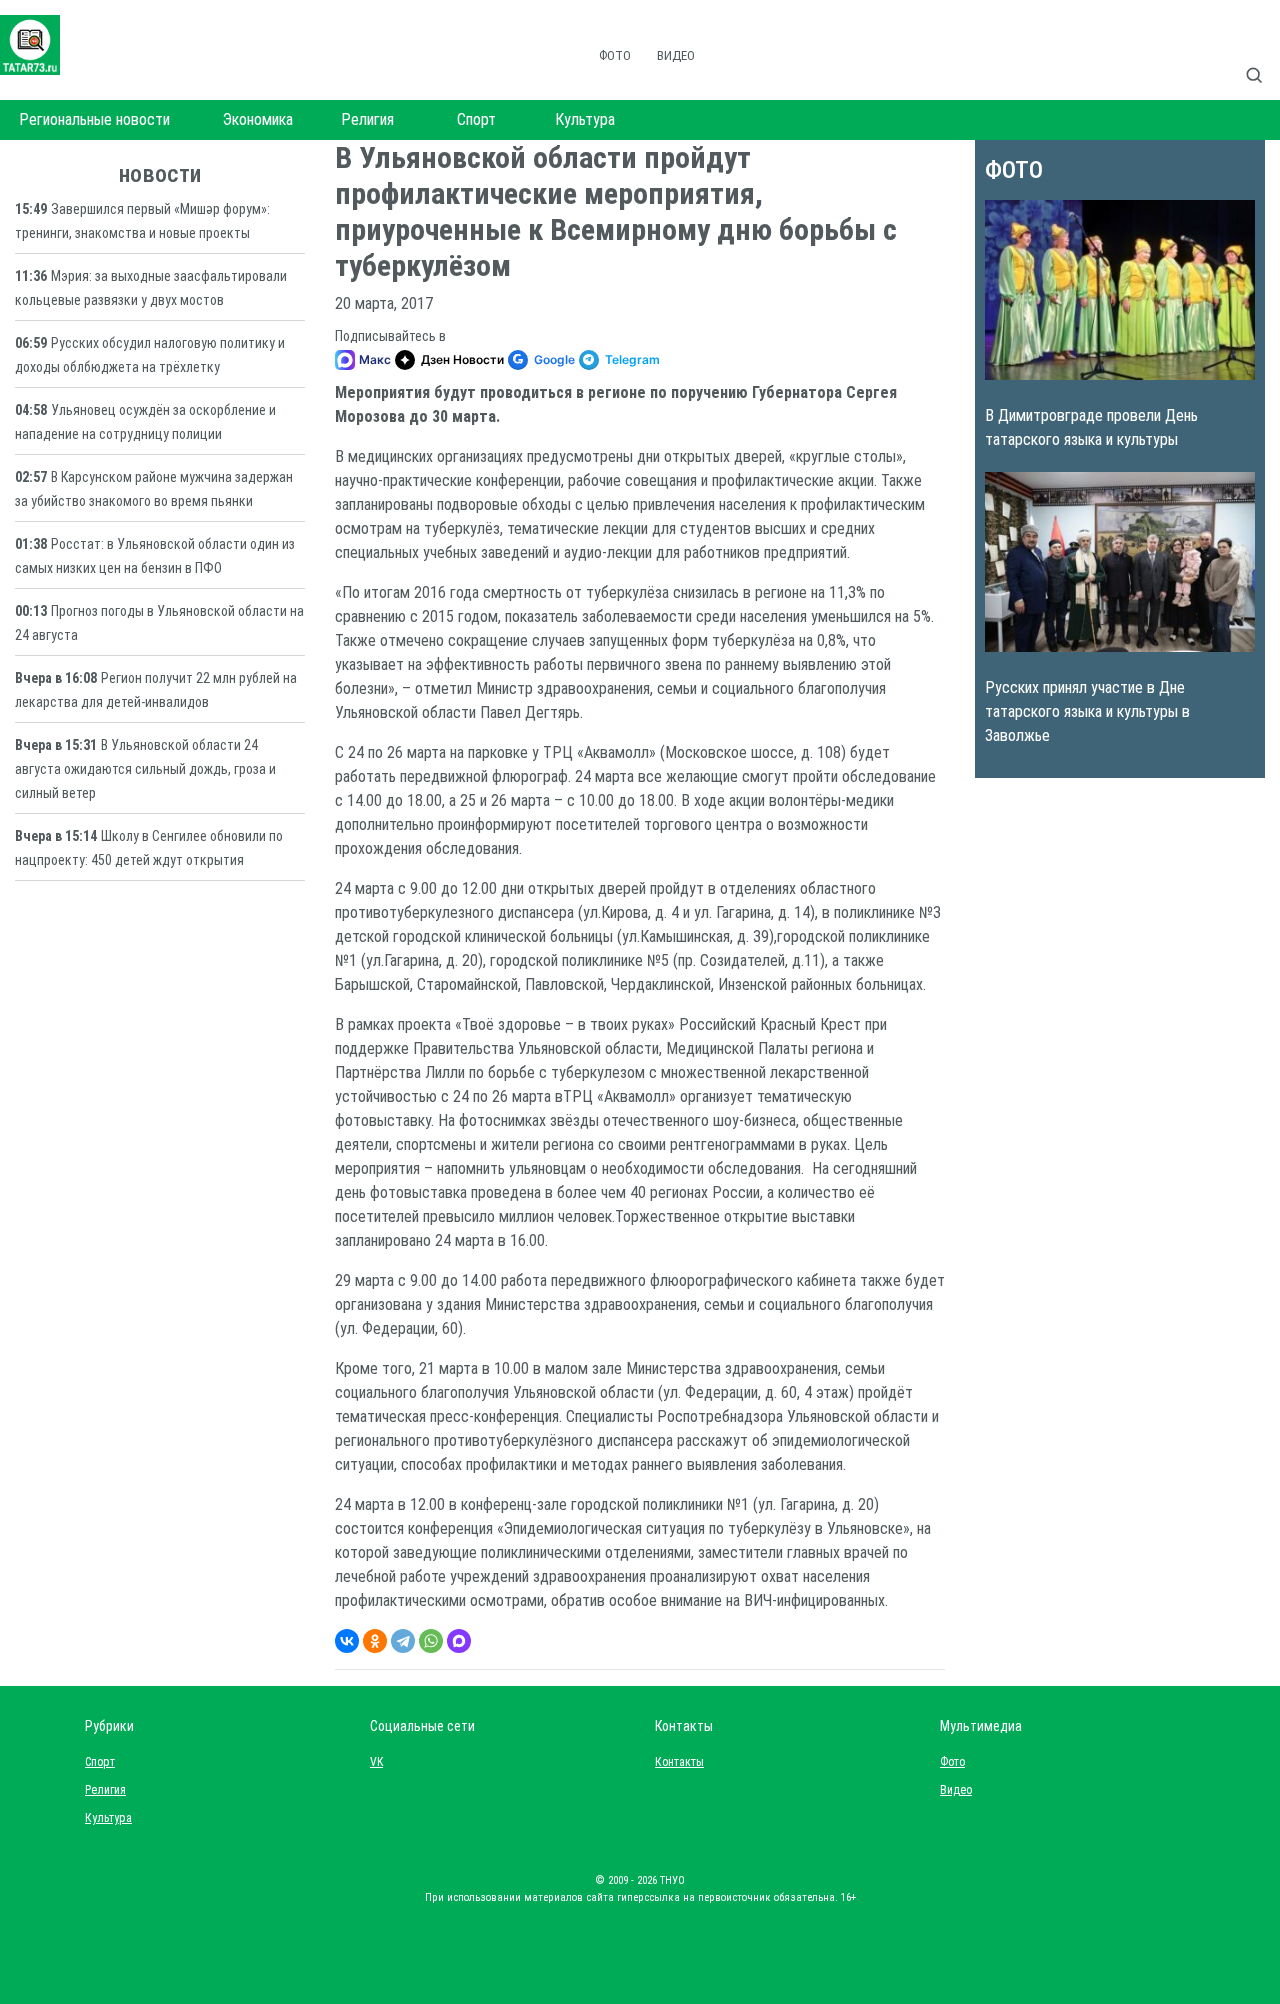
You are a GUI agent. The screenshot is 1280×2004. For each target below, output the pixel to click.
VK (376, 1762)
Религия (367, 119)
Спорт (476, 119)
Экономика (258, 119)
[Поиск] (1262, 54)
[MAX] (459, 1641)
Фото (615, 55)
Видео (676, 55)
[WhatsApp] (431, 1641)
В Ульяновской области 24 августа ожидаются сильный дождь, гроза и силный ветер (145, 769)
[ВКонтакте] (347, 1641)
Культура (585, 119)
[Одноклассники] (375, 1641)
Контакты (675, 1762)
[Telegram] (403, 1641)
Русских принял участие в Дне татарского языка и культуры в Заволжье (1087, 711)
